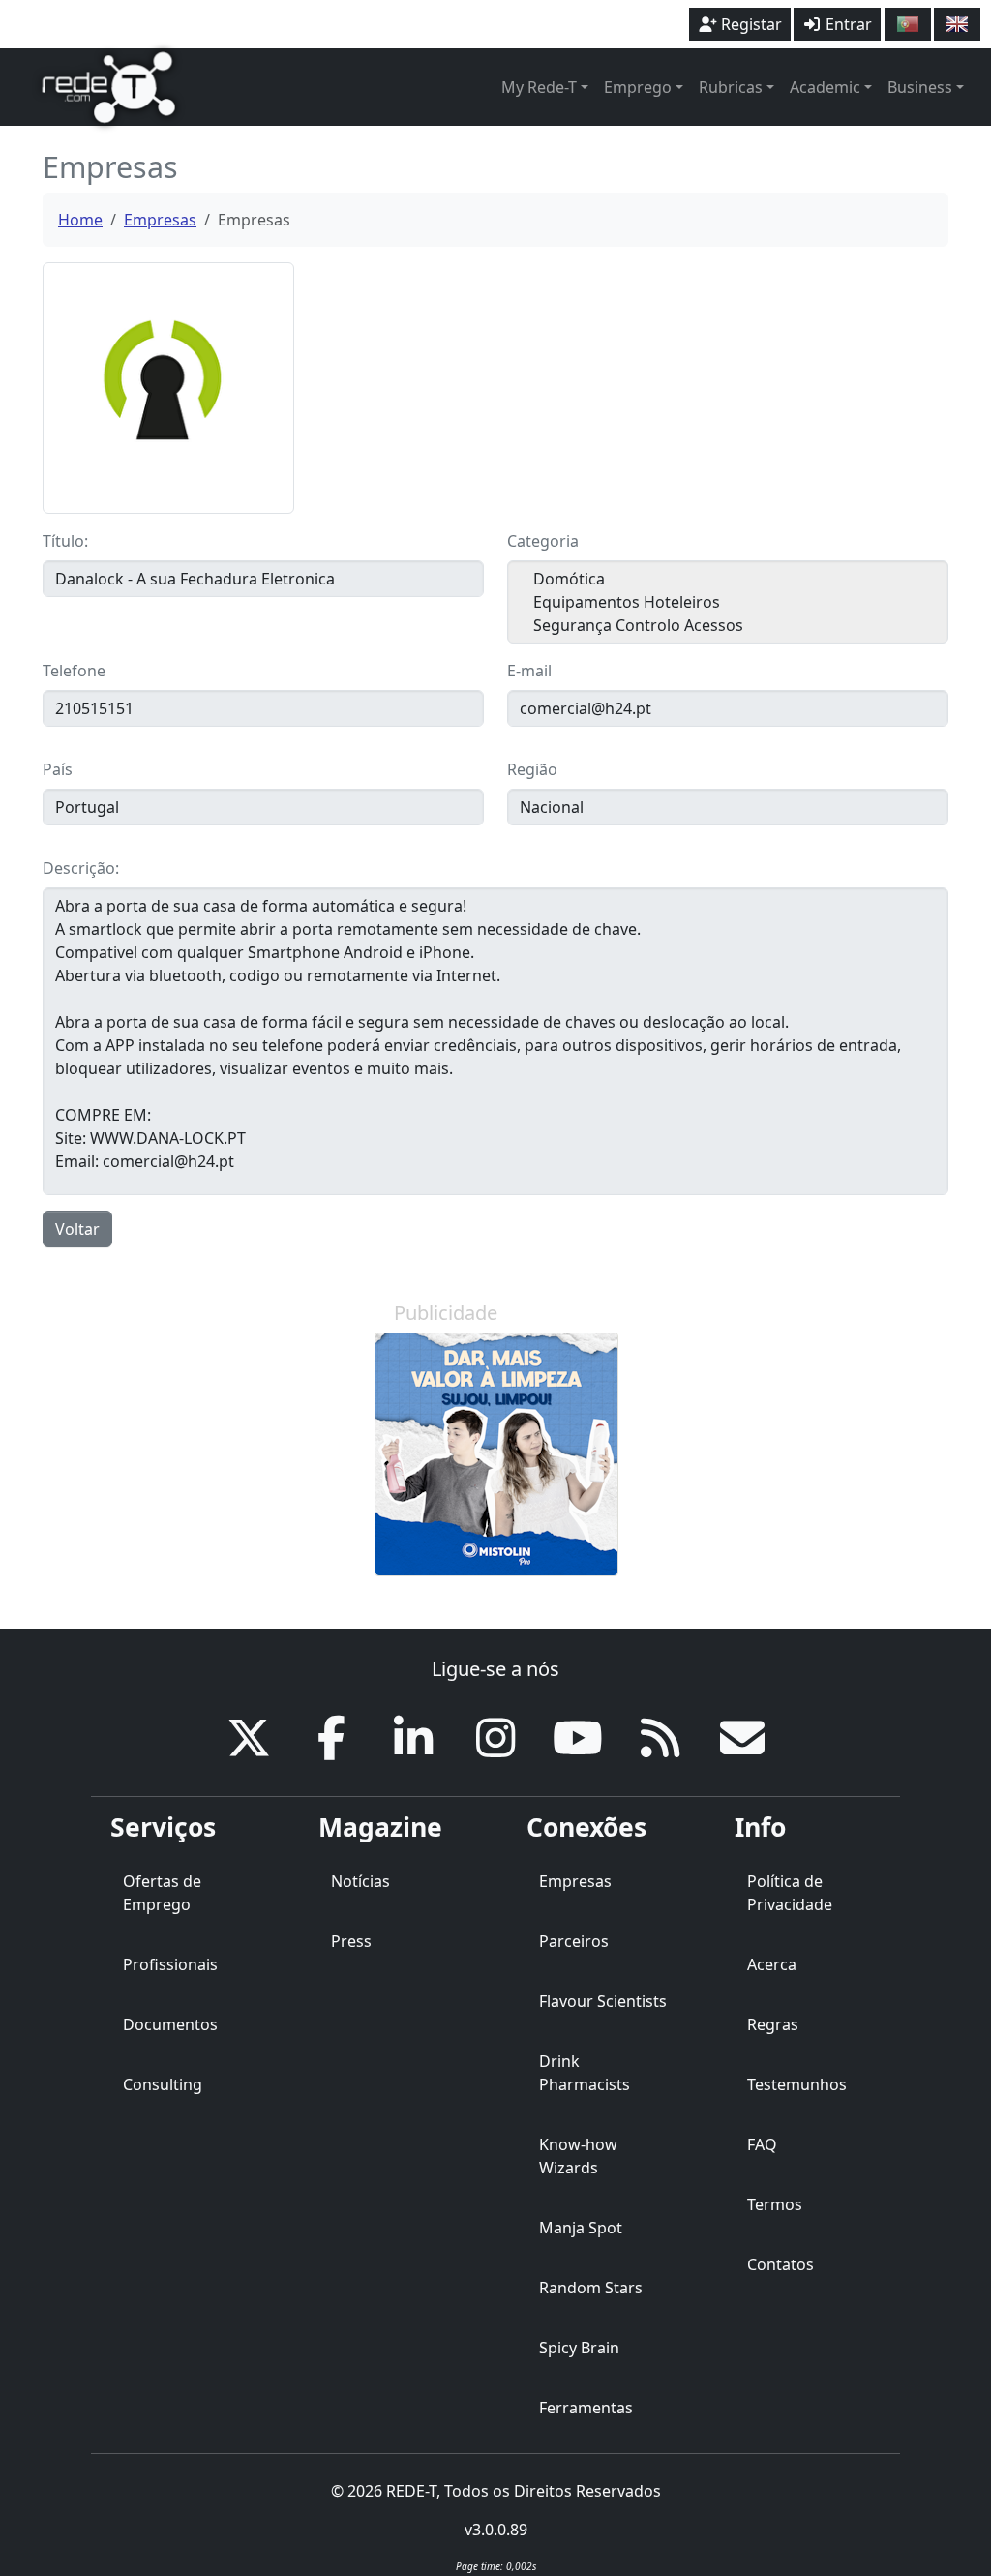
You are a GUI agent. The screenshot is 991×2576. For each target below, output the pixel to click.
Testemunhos (797, 2084)
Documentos (170, 2024)
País (58, 769)
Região (532, 769)
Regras (773, 2024)
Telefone (74, 671)
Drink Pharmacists (585, 2073)
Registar (750, 24)
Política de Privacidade (790, 1893)
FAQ (762, 2144)
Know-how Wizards (578, 2156)
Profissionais (170, 1964)
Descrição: (81, 868)
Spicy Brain (579, 2348)
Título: (65, 541)
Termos (775, 2204)
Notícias (360, 1881)
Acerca (772, 1964)
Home (80, 220)
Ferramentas (586, 2408)
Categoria (543, 541)
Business (920, 87)
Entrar (847, 24)
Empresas (160, 220)
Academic (825, 87)
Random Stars (591, 2288)
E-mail (529, 671)
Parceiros (574, 1941)
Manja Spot (581, 2228)
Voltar (77, 1229)
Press (351, 1941)
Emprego (638, 87)
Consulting (163, 2084)
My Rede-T (539, 87)
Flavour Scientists (603, 2001)
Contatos (781, 2264)
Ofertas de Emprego (162, 1893)
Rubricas (731, 87)
